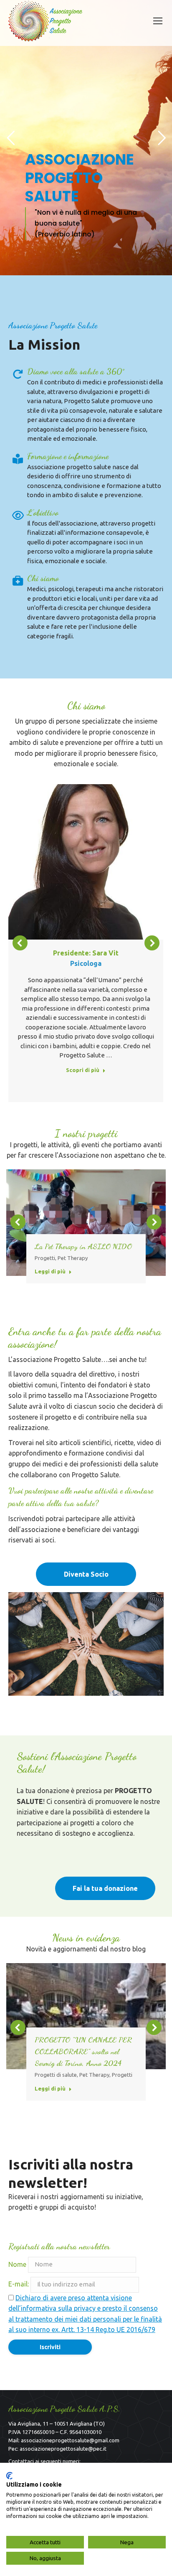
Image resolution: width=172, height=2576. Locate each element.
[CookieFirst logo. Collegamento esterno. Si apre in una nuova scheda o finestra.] (9, 2476)
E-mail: (19, 2284)
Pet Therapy (73, 1258)
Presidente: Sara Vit (86, 953)
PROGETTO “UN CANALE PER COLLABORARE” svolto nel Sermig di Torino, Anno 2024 (83, 2051)
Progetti (45, 1258)
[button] (20, 943)
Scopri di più (83, 1070)
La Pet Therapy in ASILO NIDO (83, 1246)
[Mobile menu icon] (158, 21)
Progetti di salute (56, 2075)
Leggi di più (50, 1271)
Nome (17, 2264)
